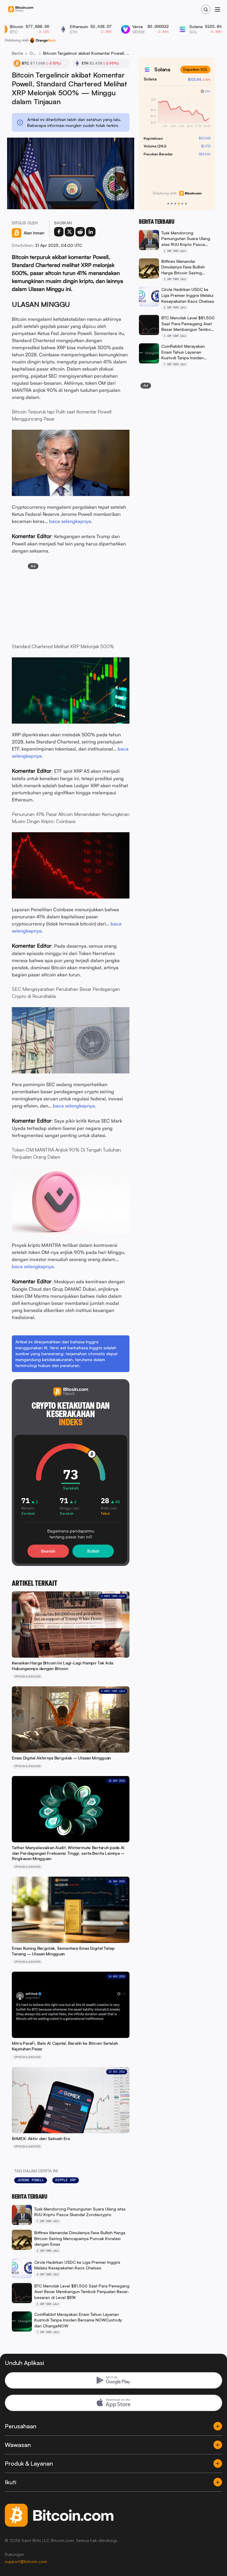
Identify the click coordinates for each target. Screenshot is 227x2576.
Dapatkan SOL (195, 69)
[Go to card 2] (172, 204)
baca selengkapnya (70, 521)
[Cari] (206, 9)
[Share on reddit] (80, 232)
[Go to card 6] (186, 204)
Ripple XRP (66, 2180)
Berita (17, 53)
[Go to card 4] (179, 204)
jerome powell (31, 2180)
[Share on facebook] (59, 232)
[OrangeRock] (43, 40)
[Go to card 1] (168, 204)
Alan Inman (34, 233)
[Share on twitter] (69, 232)
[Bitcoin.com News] (21, 10)
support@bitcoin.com (26, 2561)
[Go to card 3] (175, 204)
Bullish (93, 1551)
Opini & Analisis (33, 53)
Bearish (48, 1551)
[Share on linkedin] (91, 232)
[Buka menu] (218, 9)
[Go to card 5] (182, 204)
